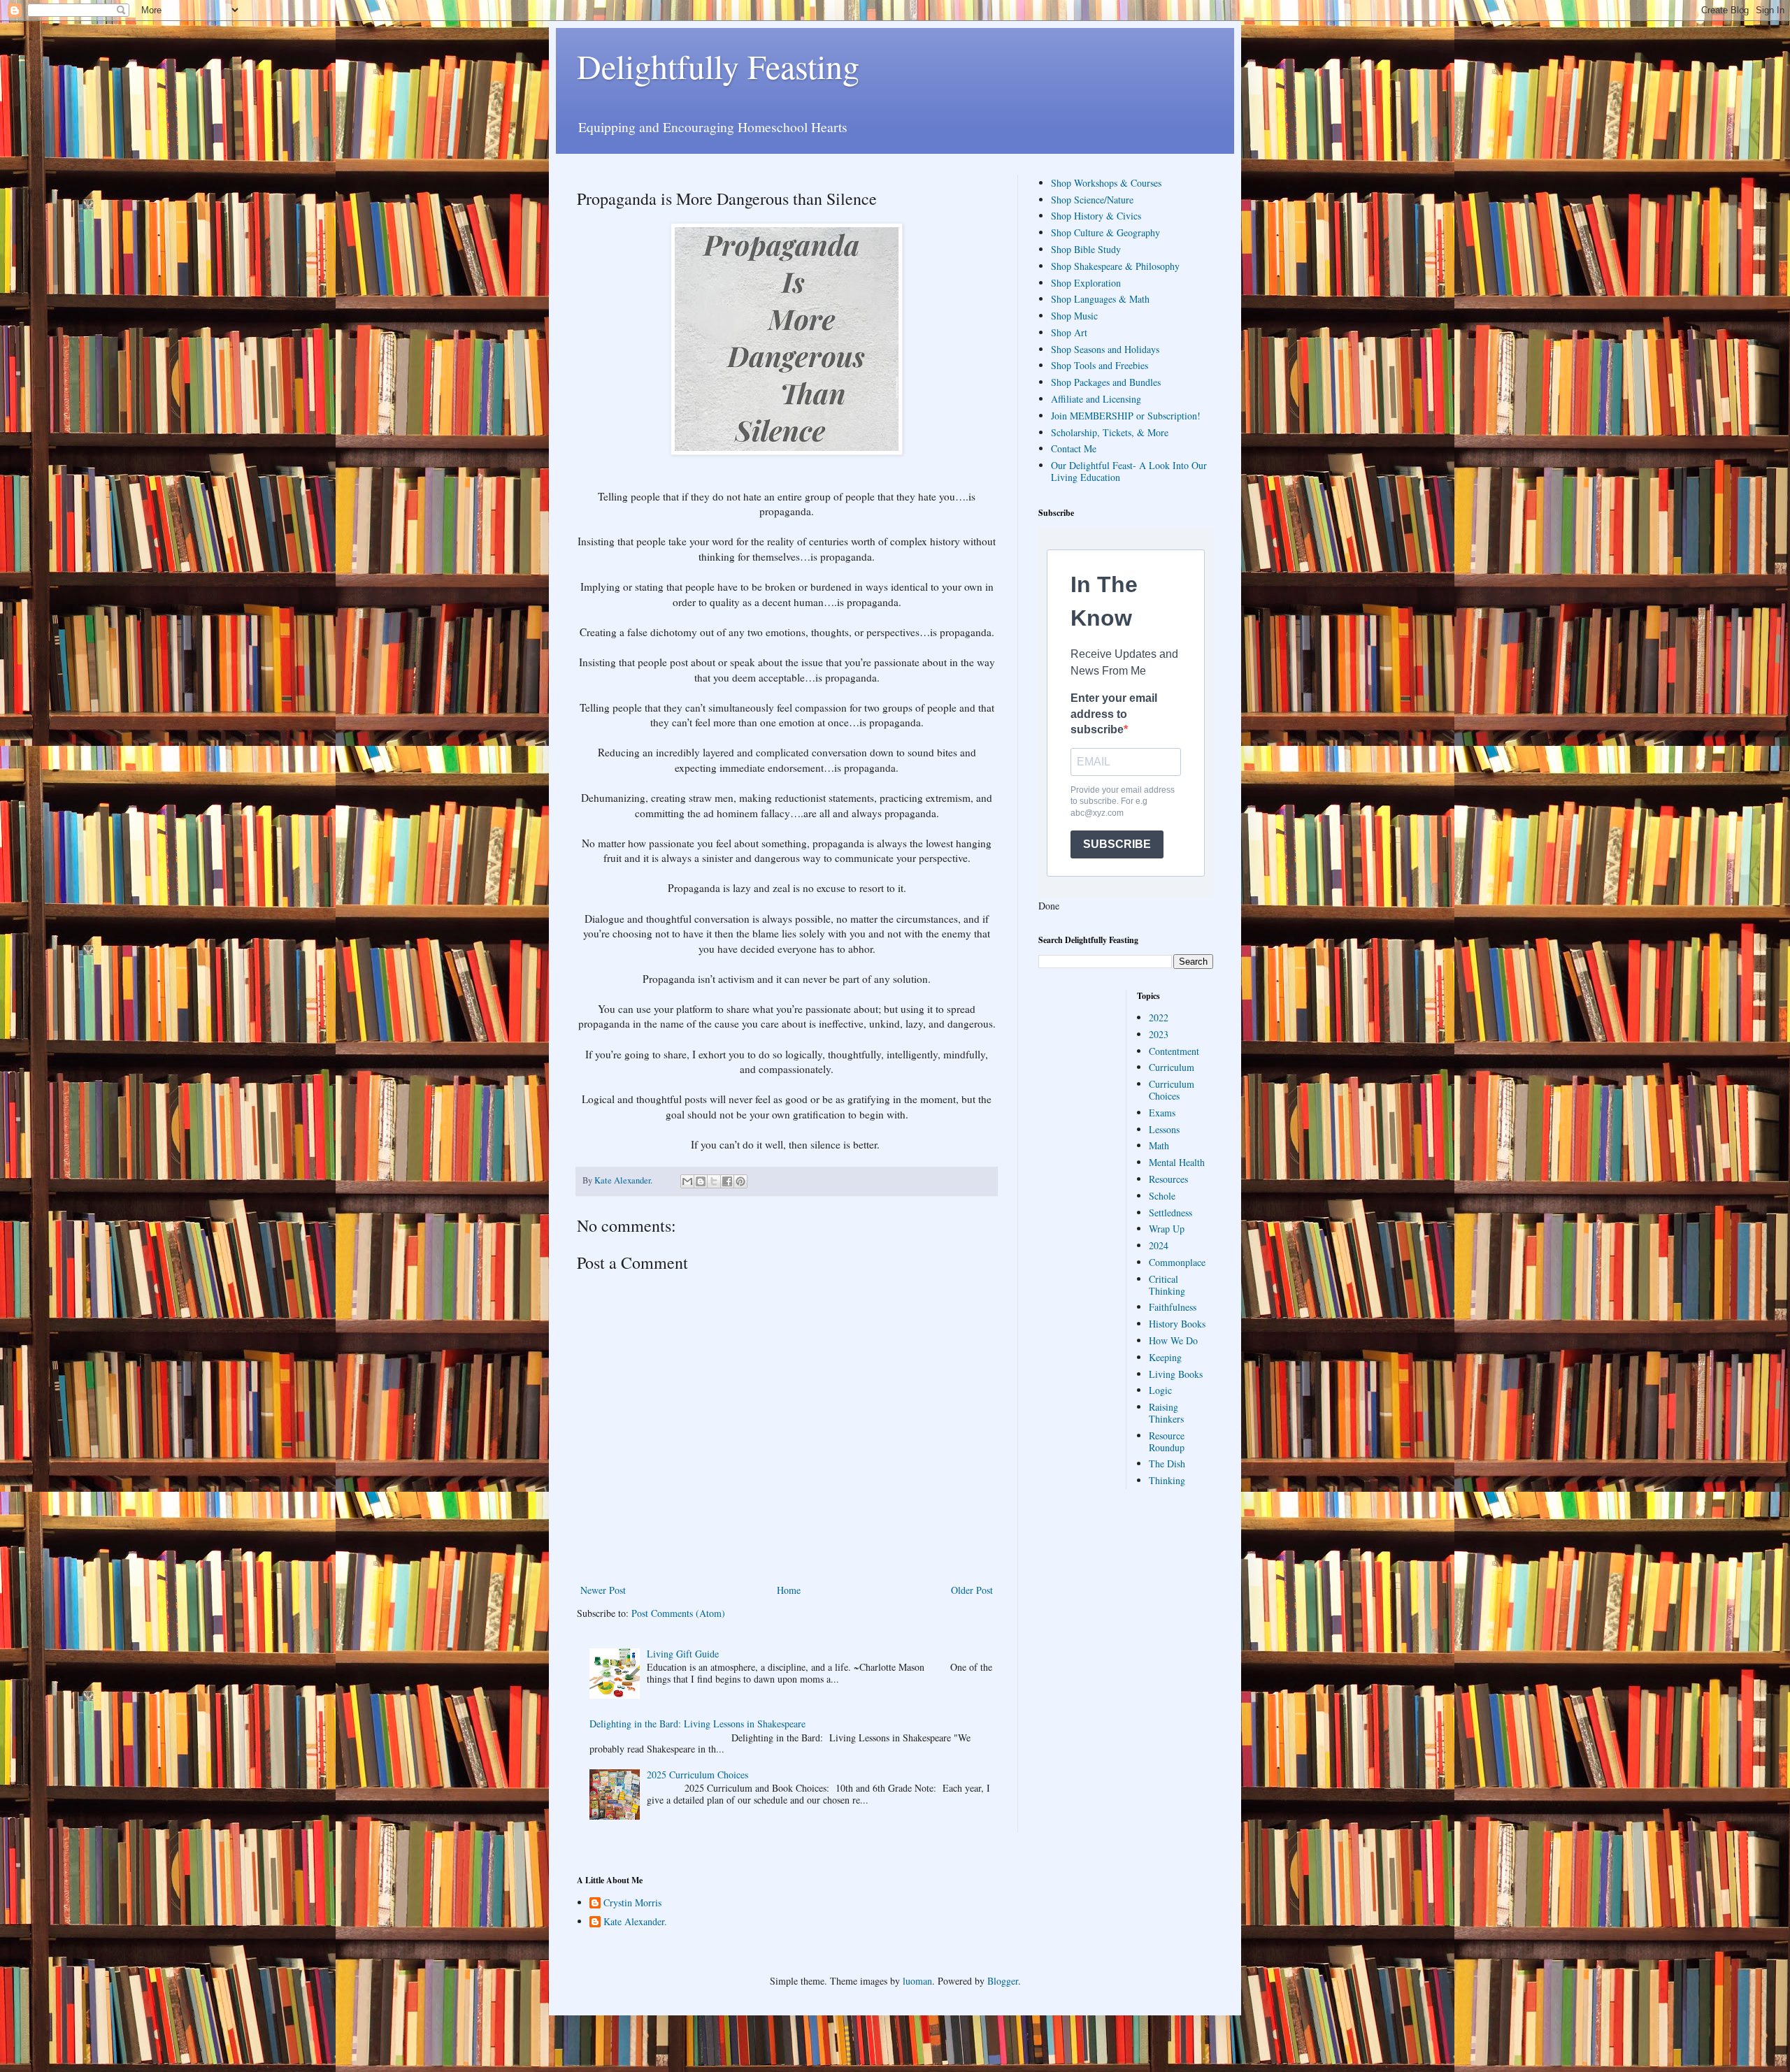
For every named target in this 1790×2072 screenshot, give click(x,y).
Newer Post (603, 1590)
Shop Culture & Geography (1105, 232)
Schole (1162, 1196)
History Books (1177, 1324)
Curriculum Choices (1172, 1090)
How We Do (1173, 1340)
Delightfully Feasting (718, 66)
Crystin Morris (632, 1903)
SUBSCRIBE (1117, 844)
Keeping (1165, 1357)
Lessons (1164, 1129)
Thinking (1167, 1480)
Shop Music (1074, 316)
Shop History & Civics (1096, 216)
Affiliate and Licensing (1096, 399)
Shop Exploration (1086, 283)
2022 (1159, 1017)
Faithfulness (1173, 1307)
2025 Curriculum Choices (697, 1775)
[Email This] (687, 1181)
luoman (917, 1981)
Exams (1162, 1113)
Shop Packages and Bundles (1106, 382)
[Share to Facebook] (727, 1181)
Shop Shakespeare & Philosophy (1115, 266)
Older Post (972, 1590)
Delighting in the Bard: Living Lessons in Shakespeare (697, 1724)
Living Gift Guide (683, 1654)
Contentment (1174, 1051)
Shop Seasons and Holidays (1105, 349)
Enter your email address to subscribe (1114, 714)
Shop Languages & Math (1100, 299)
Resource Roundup (1167, 1441)
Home (789, 1590)
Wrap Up (1167, 1229)
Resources (1168, 1179)
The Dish (1167, 1463)
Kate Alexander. (635, 1922)
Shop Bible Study (1086, 249)
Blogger (1003, 1981)
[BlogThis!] (701, 1181)
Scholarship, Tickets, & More (1110, 432)
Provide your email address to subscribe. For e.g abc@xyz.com (1123, 802)
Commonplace (1177, 1262)
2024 (1159, 1245)
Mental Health (1177, 1162)
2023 (1159, 1034)
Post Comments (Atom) (678, 1613)
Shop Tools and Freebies (1100, 365)
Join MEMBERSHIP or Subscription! (1126, 416)
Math (1159, 1145)
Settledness (1170, 1213)
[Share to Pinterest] (740, 1181)
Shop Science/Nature (1092, 200)
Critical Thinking (1167, 1285)
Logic (1160, 1390)
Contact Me (1074, 448)
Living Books (1176, 1374)
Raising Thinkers (1166, 1413)
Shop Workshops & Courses (1106, 183)
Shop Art (1069, 332)
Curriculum (1172, 1067)
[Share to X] (714, 1181)
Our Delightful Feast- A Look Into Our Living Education (1129, 471)
